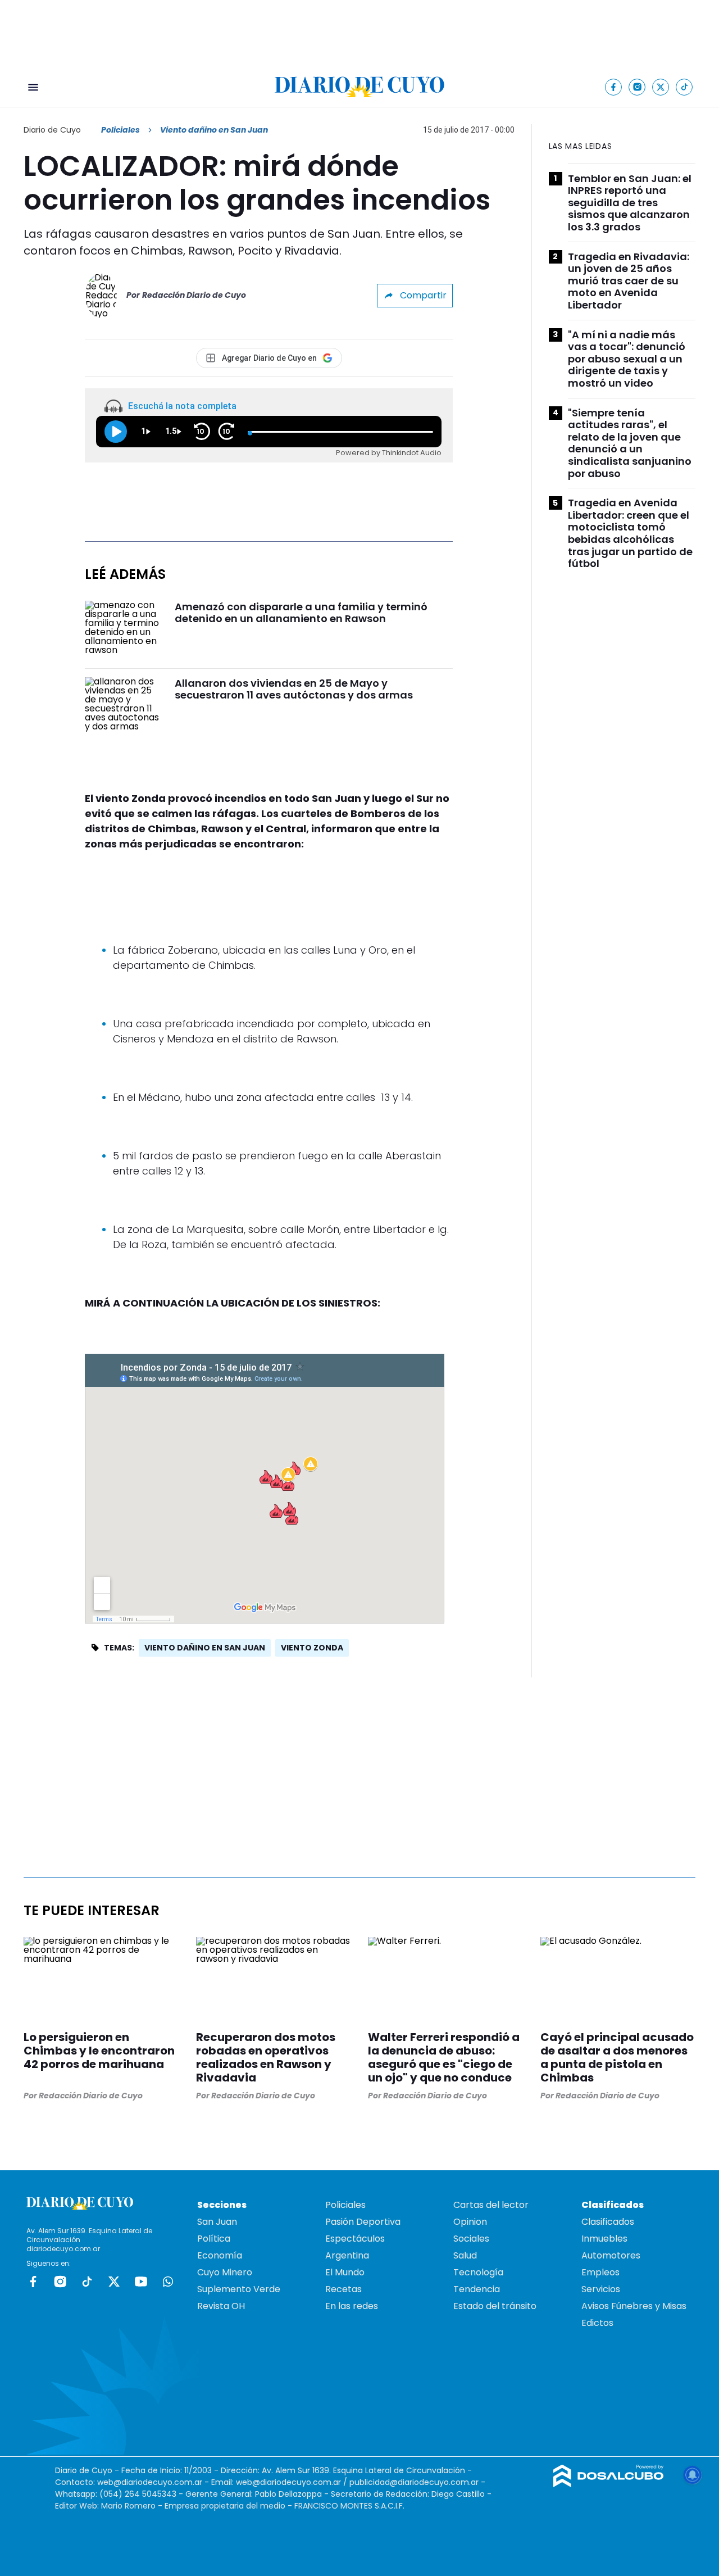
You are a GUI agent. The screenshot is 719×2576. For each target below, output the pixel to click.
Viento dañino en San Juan (205, 1648)
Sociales (471, 2239)
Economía (220, 2255)
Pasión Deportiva (363, 2222)
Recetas (343, 2289)
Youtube (141, 2282)
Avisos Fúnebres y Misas (634, 2306)
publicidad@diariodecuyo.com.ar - (417, 2482)
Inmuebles (604, 2239)
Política (214, 2239)
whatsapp (168, 2282)
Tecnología (478, 2272)
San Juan (217, 2222)
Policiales (120, 130)
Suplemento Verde (239, 2289)
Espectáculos (355, 2239)
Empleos (600, 2272)
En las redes (352, 2306)
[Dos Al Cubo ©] (609, 2484)
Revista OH (221, 2306)
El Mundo (345, 2272)
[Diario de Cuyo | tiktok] (684, 87)
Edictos (597, 2323)
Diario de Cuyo (52, 130)
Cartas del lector (491, 2205)
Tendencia (477, 2289)
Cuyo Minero (225, 2272)
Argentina (347, 2255)
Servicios (601, 2289)
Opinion (470, 2222)
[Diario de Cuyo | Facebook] (614, 87)
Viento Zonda (312, 1648)
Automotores (611, 2255)
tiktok (87, 2282)
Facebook (33, 2282)
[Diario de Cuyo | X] (661, 87)
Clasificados (608, 2222)
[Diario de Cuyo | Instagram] (637, 87)
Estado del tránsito (495, 2306)
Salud (465, 2255)
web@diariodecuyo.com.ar (150, 2482)
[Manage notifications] (693, 2475)
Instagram (60, 2282)
